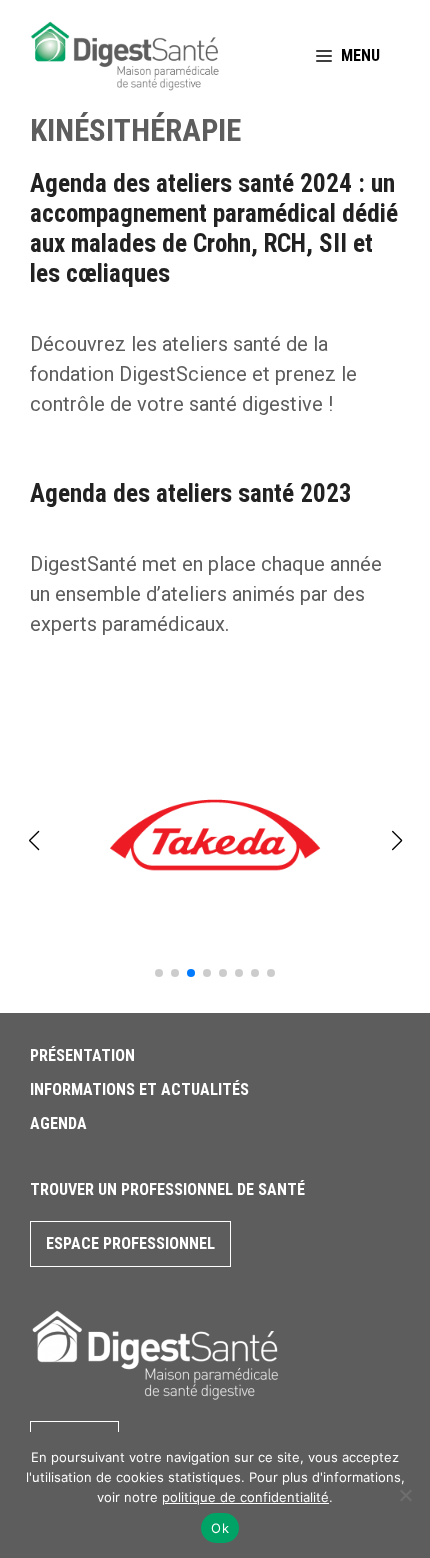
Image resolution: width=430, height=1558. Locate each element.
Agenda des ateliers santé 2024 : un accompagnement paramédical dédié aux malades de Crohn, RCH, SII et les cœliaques (214, 228)
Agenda (58, 1123)
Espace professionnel (130, 1243)
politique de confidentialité (245, 1497)
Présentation (82, 1055)
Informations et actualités (139, 1089)
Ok (220, 1528)
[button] (159, 973)
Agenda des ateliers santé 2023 (191, 493)
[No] (405, 1495)
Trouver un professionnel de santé (167, 1189)
